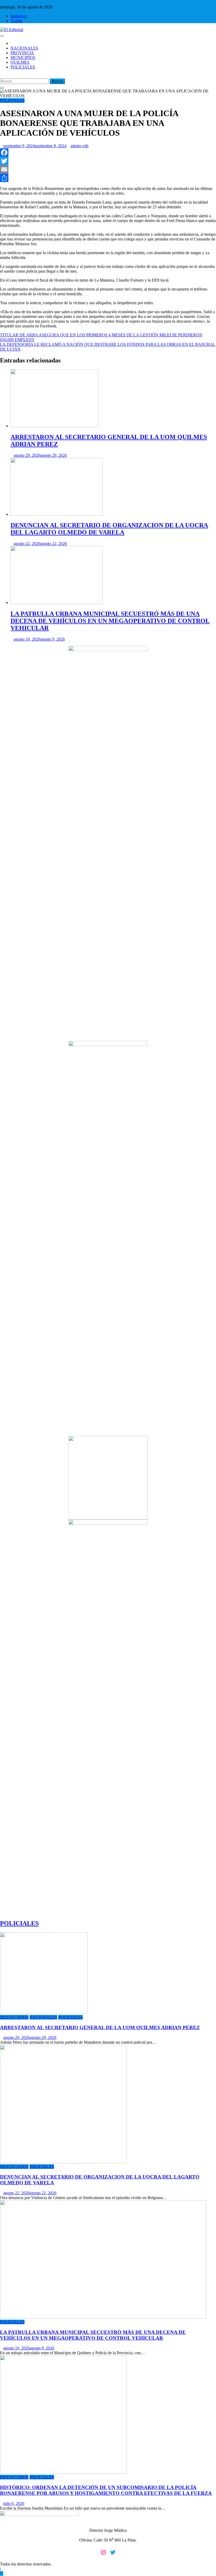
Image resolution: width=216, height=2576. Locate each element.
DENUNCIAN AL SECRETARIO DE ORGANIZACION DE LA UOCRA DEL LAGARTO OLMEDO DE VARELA (109, 529)
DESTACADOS (14, 2017)
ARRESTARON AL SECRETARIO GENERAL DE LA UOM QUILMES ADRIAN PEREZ (100, 2027)
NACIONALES (24, 48)
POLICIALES (23, 67)
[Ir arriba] (2, 2573)
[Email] (108, 169)
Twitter (16, 21)
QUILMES (20, 62)
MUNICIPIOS (23, 58)
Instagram (19, 16)
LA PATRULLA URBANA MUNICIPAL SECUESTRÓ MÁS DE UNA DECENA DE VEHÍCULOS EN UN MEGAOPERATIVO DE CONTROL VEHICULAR (110, 621)
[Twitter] (108, 161)
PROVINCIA (22, 53)
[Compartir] (108, 178)
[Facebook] (108, 153)
